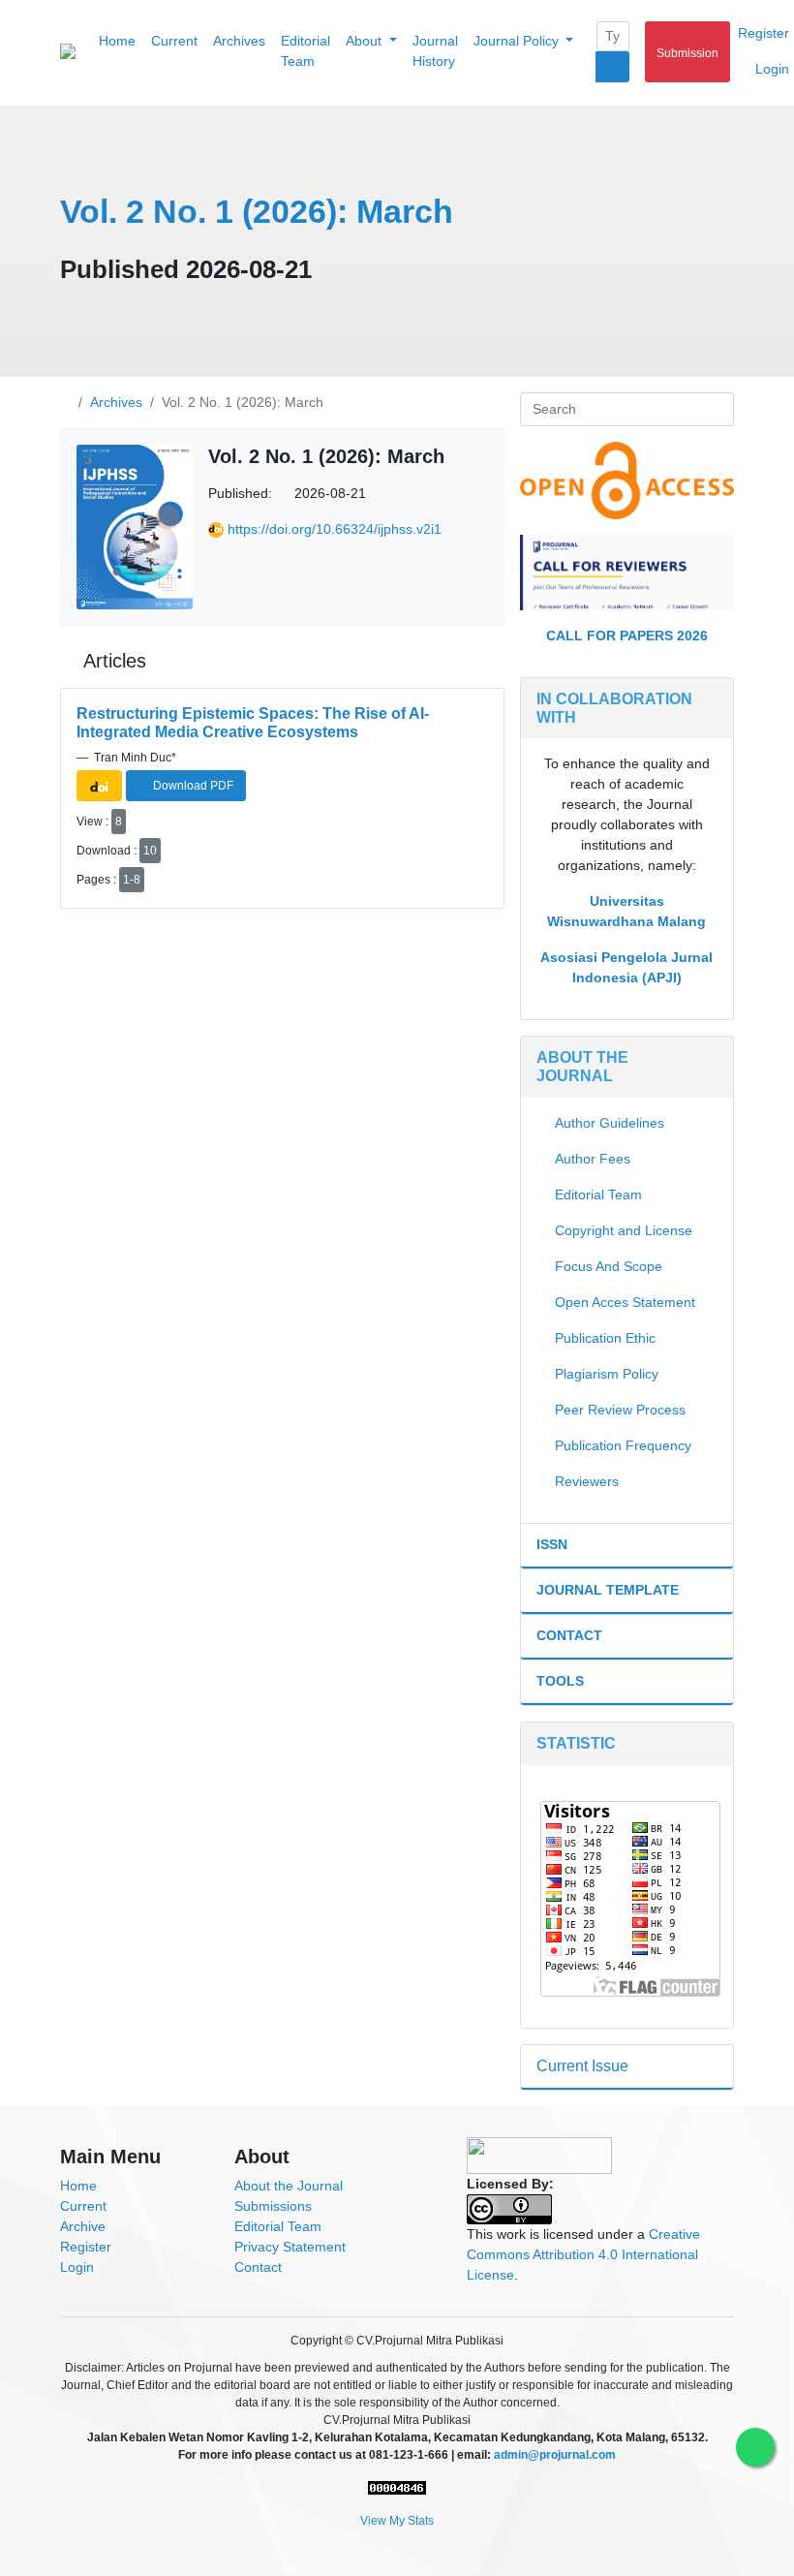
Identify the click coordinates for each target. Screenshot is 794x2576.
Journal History (435, 51)
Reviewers (587, 1481)
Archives (239, 41)
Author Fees (593, 1159)
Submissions (273, 2206)
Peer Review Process (620, 1410)
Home (117, 41)
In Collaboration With (614, 708)
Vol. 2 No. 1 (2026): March (257, 211)
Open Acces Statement (625, 1302)
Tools (560, 1681)
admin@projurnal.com (555, 2455)
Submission (687, 53)
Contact (569, 1635)
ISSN (552, 1544)
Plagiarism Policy (607, 1374)
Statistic (576, 1743)
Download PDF (192, 786)
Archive (83, 2226)
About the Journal (289, 2186)
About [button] (366, 41)
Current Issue (582, 2066)
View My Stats (397, 2521)
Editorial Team (305, 51)
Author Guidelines (610, 1123)
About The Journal (582, 1067)
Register (86, 2247)
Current (174, 41)
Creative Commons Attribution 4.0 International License (583, 2254)
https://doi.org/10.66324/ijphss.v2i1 (335, 529)
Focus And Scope (609, 1266)
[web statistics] (397, 2488)
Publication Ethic (605, 1338)
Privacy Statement (290, 2247)
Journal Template (608, 1590)
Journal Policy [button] (518, 41)
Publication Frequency (623, 1445)
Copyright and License (624, 1230)
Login (77, 2267)
